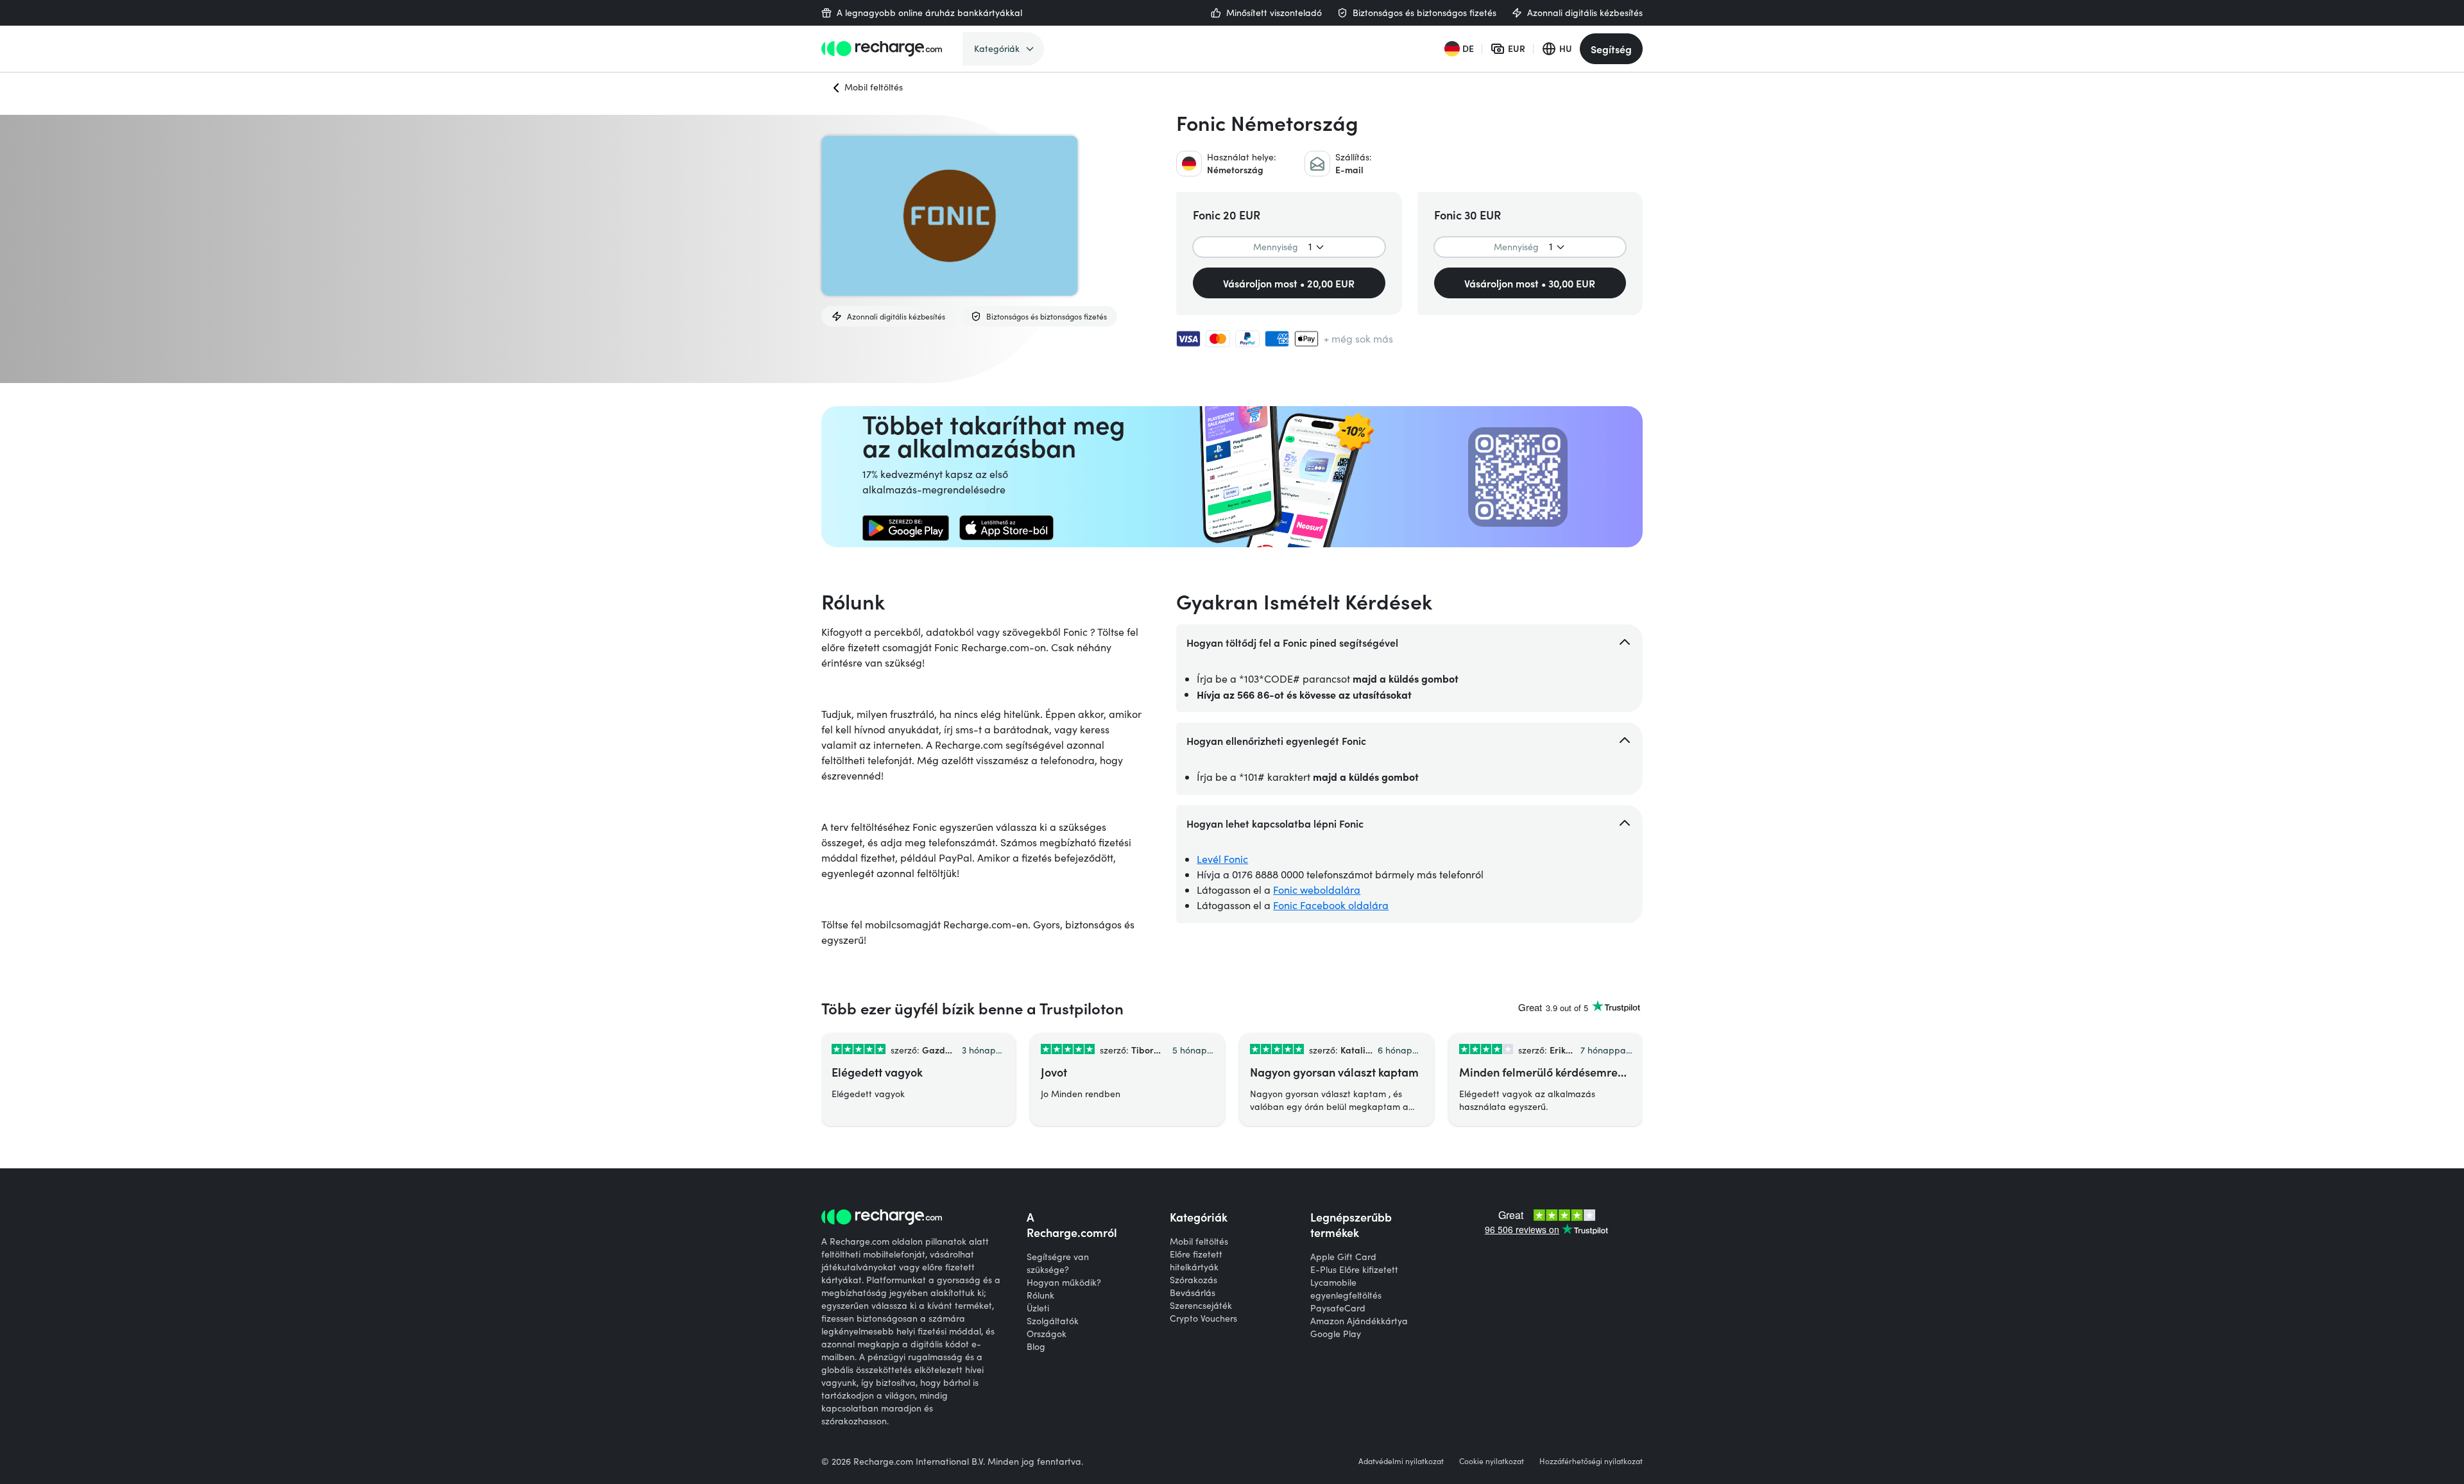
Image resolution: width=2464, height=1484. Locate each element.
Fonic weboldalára (1317, 890)
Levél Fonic (1222, 859)
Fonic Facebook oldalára (1331, 905)
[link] (906, 528)
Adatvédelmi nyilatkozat (1401, 1461)
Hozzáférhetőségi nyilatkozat (1591, 1461)
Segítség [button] (1611, 49)
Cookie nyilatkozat (1492, 1461)
